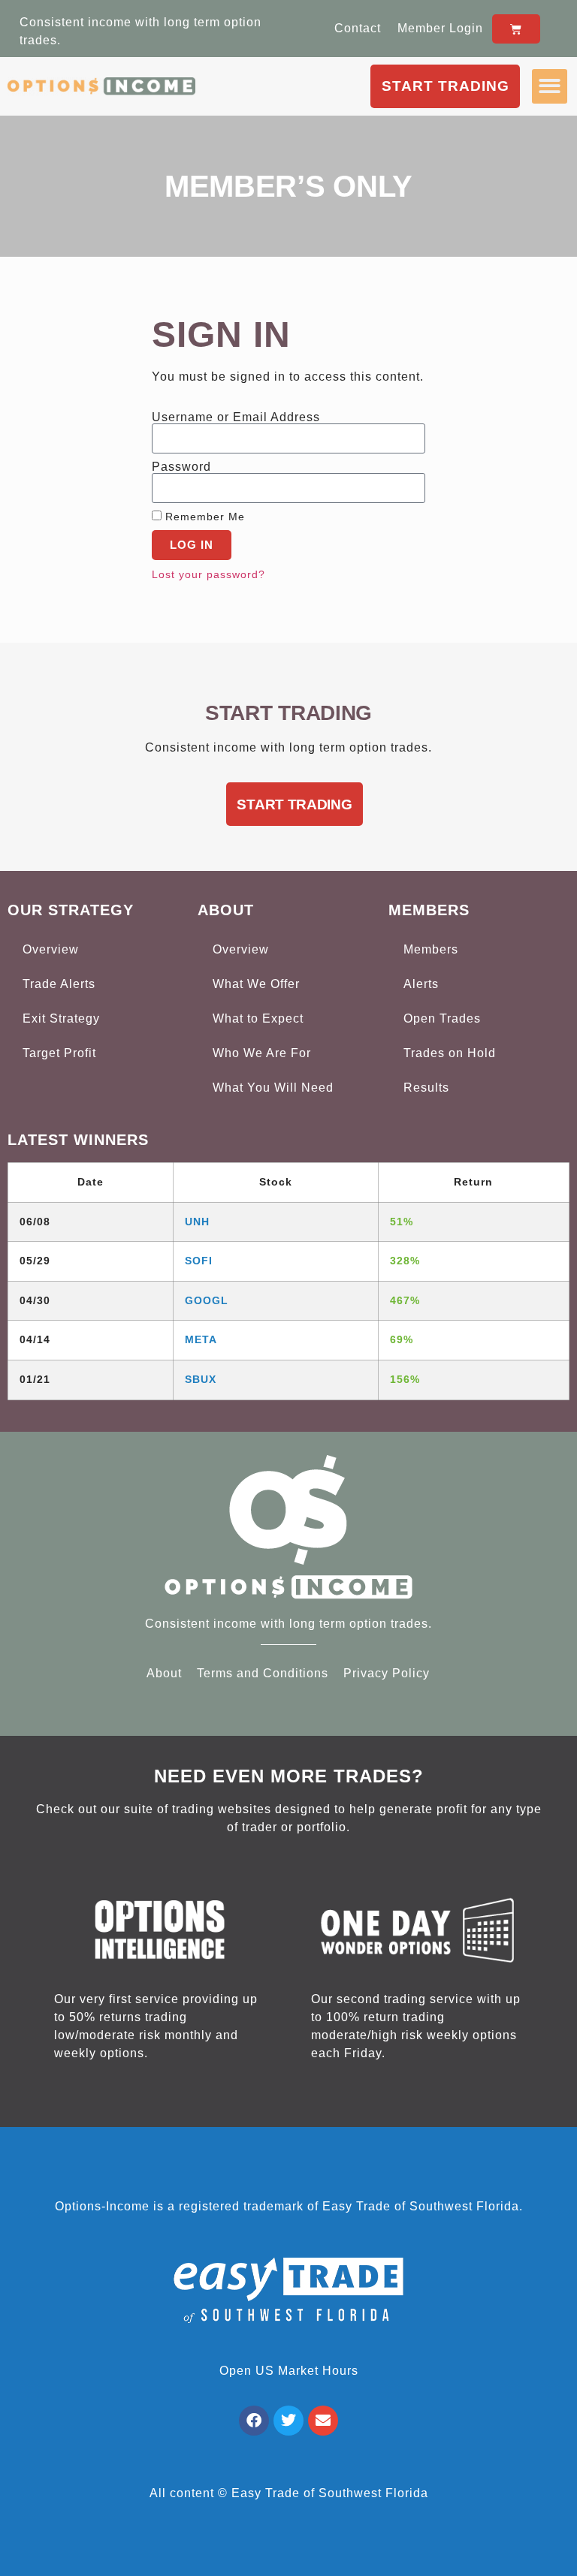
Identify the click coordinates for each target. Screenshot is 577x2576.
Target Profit (59, 1053)
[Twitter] (288, 2421)
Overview (51, 949)
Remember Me (203, 517)
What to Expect (258, 1018)
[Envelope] (323, 2421)
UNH (197, 1222)
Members (431, 949)
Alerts (421, 984)
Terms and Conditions (263, 1673)
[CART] (516, 29)
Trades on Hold (450, 1053)
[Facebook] (254, 2421)
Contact (358, 28)
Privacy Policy (387, 1673)
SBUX (201, 1379)
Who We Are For (262, 1053)
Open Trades (442, 1018)
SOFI (199, 1261)
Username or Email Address (236, 417)
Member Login (440, 28)
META (201, 1339)
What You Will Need (273, 1088)
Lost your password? (208, 575)
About (164, 1673)
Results (426, 1088)
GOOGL (207, 1300)
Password (181, 467)
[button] (550, 87)
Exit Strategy (61, 1018)
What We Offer (256, 984)
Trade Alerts (59, 984)
